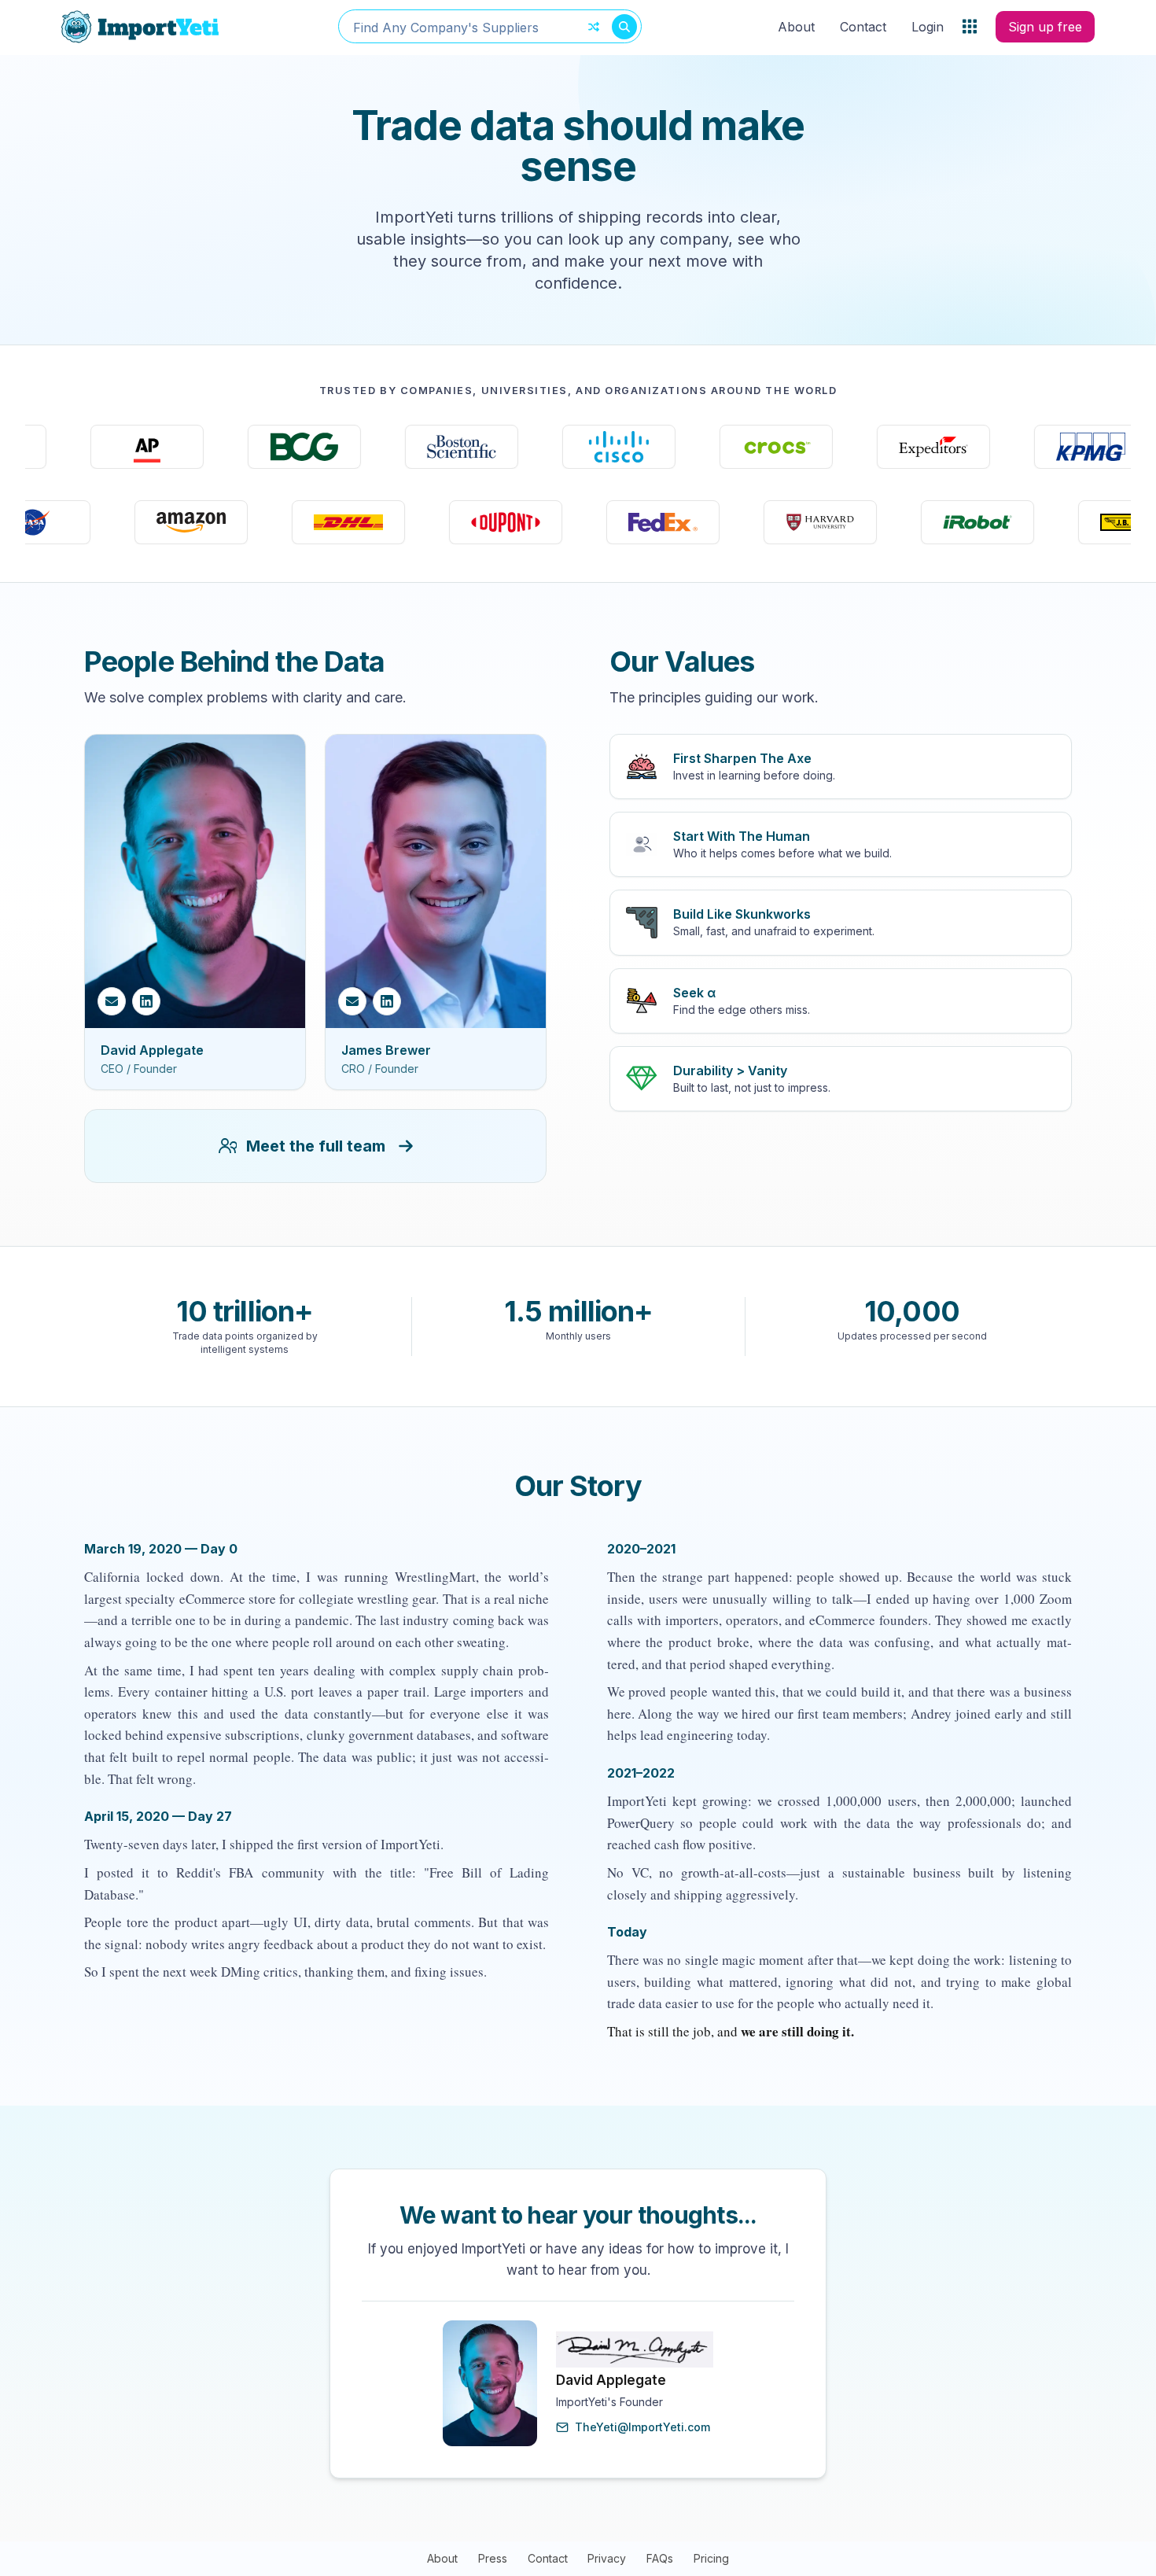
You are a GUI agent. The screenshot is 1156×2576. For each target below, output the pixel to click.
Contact (863, 27)
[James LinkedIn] (387, 1001)
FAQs (660, 2558)
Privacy (607, 2558)
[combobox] (490, 26)
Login (928, 27)
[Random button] (594, 27)
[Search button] (624, 27)
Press (493, 2558)
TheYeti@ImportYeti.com (642, 2427)
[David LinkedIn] (146, 1001)
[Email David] (112, 1001)
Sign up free (1045, 27)
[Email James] (352, 1001)
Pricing (711, 2558)
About (796, 27)
